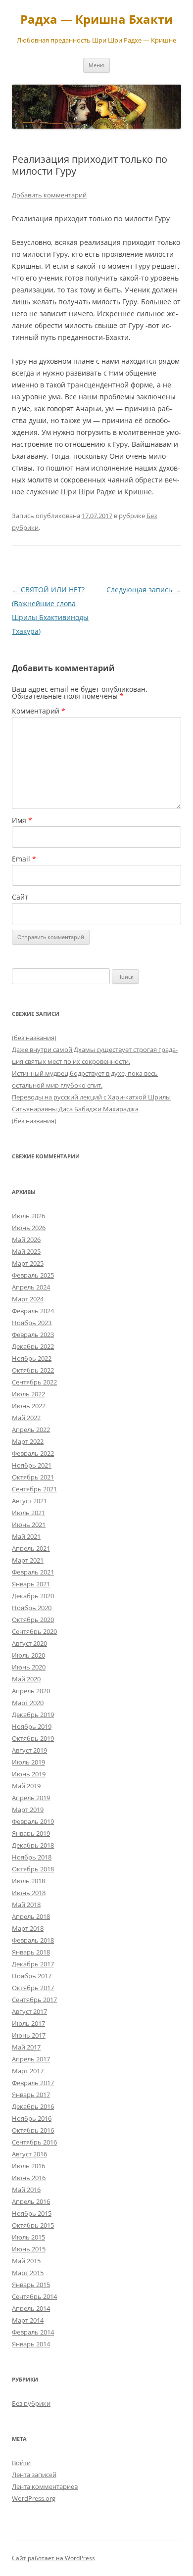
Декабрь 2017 (33, 1964)
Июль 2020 (28, 1655)
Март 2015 (28, 2273)
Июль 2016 (28, 2166)
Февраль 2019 (33, 1821)
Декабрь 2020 (33, 1596)
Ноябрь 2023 (32, 1323)
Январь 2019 (31, 1833)
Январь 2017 (31, 2095)
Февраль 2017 (33, 2083)
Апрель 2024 (31, 1287)
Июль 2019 (28, 1762)
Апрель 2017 (31, 2059)
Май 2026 (26, 1240)
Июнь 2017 (29, 2035)
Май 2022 (26, 1418)
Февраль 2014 (33, 2332)
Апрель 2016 (31, 2201)
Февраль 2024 (33, 1311)
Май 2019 (26, 1786)
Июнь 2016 (29, 2178)
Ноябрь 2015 (32, 2213)
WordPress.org (34, 2498)
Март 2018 (28, 1928)
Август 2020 (29, 1643)
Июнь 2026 (29, 1228)
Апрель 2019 (31, 1798)
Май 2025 (26, 1251)
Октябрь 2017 (33, 1988)
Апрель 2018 (31, 1916)
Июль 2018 (28, 1881)
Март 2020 (28, 1703)
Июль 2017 (28, 2023)
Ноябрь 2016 (32, 2118)
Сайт (20, 897)
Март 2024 (28, 1299)
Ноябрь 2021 (32, 1465)
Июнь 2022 (29, 1406)
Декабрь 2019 (33, 1715)
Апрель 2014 (31, 2308)
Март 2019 (28, 1810)
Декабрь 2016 (33, 2106)
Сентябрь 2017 (34, 2000)
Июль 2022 (28, 1394)
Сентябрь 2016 (34, 2142)
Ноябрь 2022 (32, 1358)
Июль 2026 (28, 1216)
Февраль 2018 (33, 1940)
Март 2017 (28, 2071)
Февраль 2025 (33, 1275)
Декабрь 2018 (33, 1845)
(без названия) (34, 1038)
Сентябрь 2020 (34, 1631)
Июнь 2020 (29, 1667)
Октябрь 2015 (33, 2225)
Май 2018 (26, 1905)
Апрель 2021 (31, 1548)
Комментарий (39, 711)
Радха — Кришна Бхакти (96, 20)
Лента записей (34, 2475)
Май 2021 (26, 1536)
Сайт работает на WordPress (53, 2558)
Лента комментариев (45, 2486)
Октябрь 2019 (33, 1738)
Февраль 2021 (33, 1572)
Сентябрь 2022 (34, 1382)
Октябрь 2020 (33, 1620)
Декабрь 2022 (33, 1346)
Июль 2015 (28, 2237)
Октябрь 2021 (33, 1477)
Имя (22, 820)
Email (24, 859)
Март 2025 (28, 1263)
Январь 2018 (31, 1952)
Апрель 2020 (31, 1691)
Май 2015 (26, 2261)
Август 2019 (29, 1750)
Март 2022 (28, 1441)
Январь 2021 (31, 1584)
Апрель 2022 (31, 1430)
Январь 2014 (31, 2344)
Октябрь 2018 (33, 1869)
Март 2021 (28, 1560)
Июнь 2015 (29, 2249)
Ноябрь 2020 (32, 1608)
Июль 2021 (28, 1513)
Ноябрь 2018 (32, 1857)
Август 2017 (29, 2011)
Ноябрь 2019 (32, 1726)
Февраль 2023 (33, 1335)
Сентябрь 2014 (34, 2296)
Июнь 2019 (29, 1774)
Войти (21, 2463)
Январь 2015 (31, 2285)
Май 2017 (26, 2047)
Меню (96, 65)
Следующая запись (144, 590)
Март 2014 (28, 2320)
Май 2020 (26, 1679)
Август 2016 (29, 2154)
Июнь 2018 (29, 1893)
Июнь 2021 (29, 1525)
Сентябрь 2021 (34, 1489)
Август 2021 (29, 1501)
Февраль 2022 (33, 1453)
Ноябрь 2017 (32, 1976)
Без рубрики (31, 2403)
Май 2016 (26, 2190)
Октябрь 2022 (33, 1370)
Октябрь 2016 (33, 2130)
